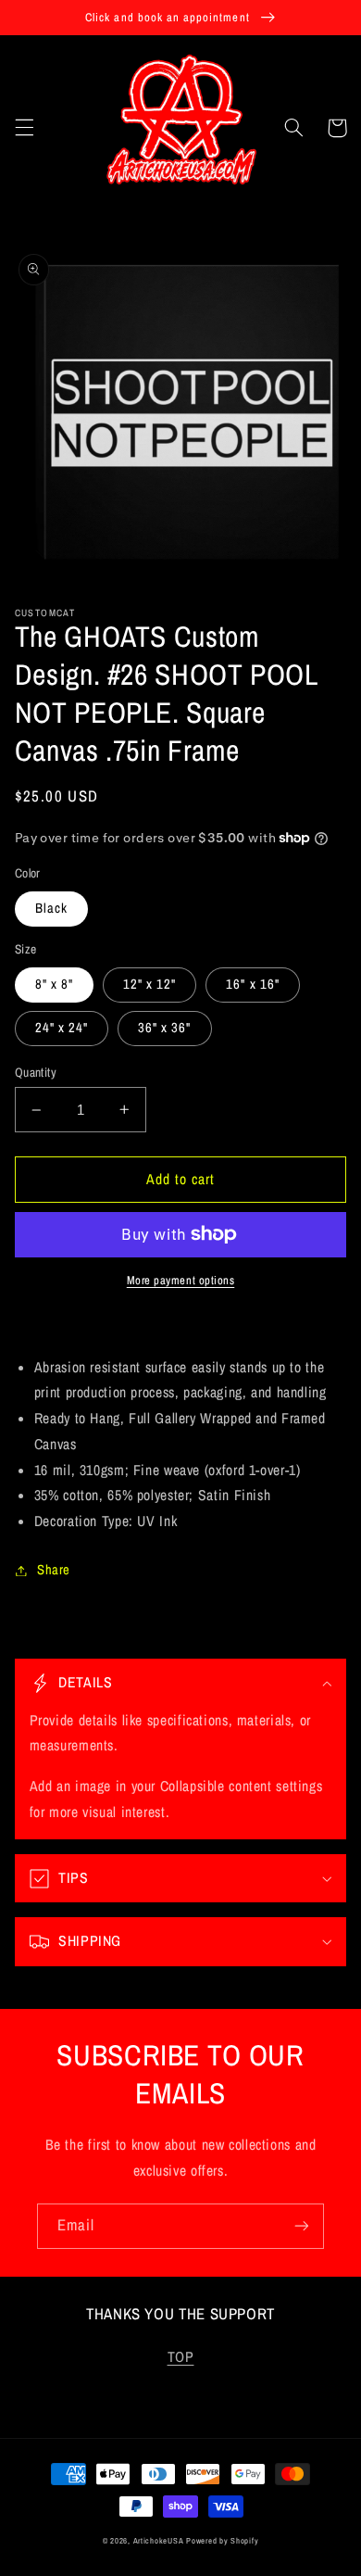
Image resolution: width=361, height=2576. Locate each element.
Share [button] (54, 1570)
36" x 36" (164, 1028)
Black (51, 908)
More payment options (181, 1280)
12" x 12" (149, 984)
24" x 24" (62, 1028)
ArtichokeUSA (159, 2541)
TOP (181, 2357)
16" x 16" (252, 984)
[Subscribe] (302, 2226)
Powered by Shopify (222, 2541)
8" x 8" (54, 984)
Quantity (36, 1072)
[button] (24, 128)
